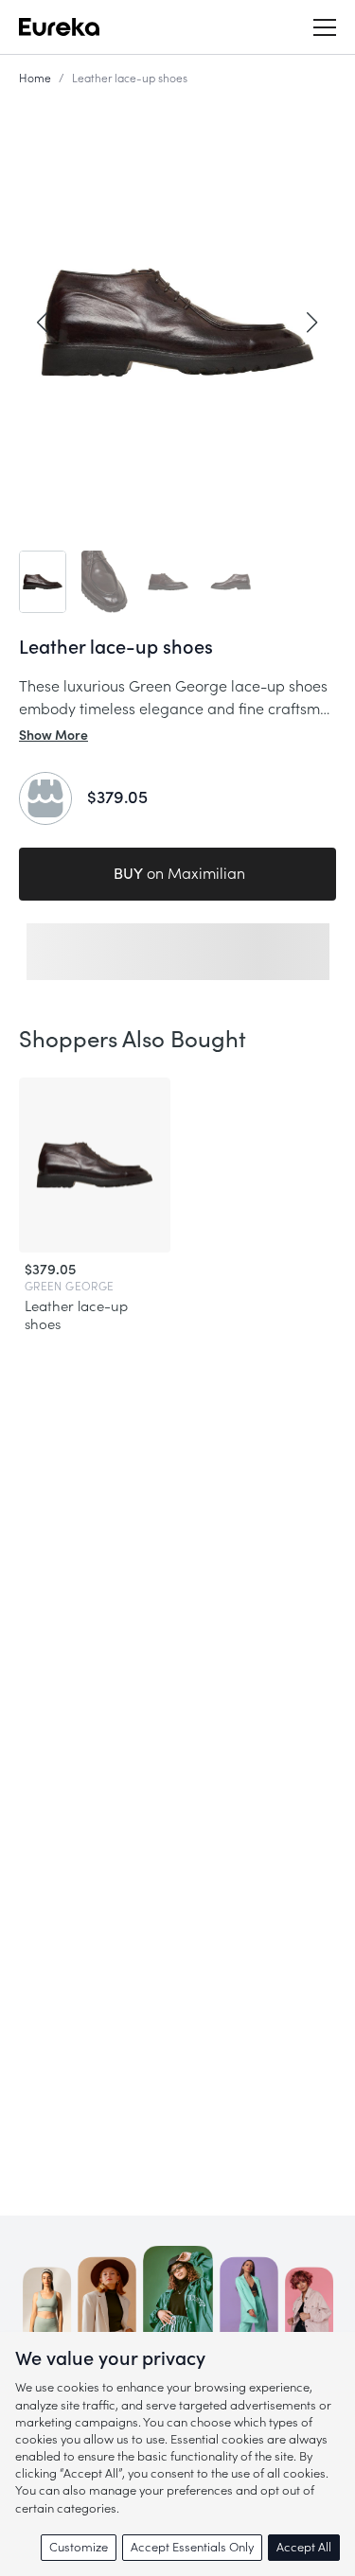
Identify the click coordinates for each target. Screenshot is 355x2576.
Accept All (304, 2547)
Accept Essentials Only (192, 2547)
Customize (79, 2547)
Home (35, 79)
